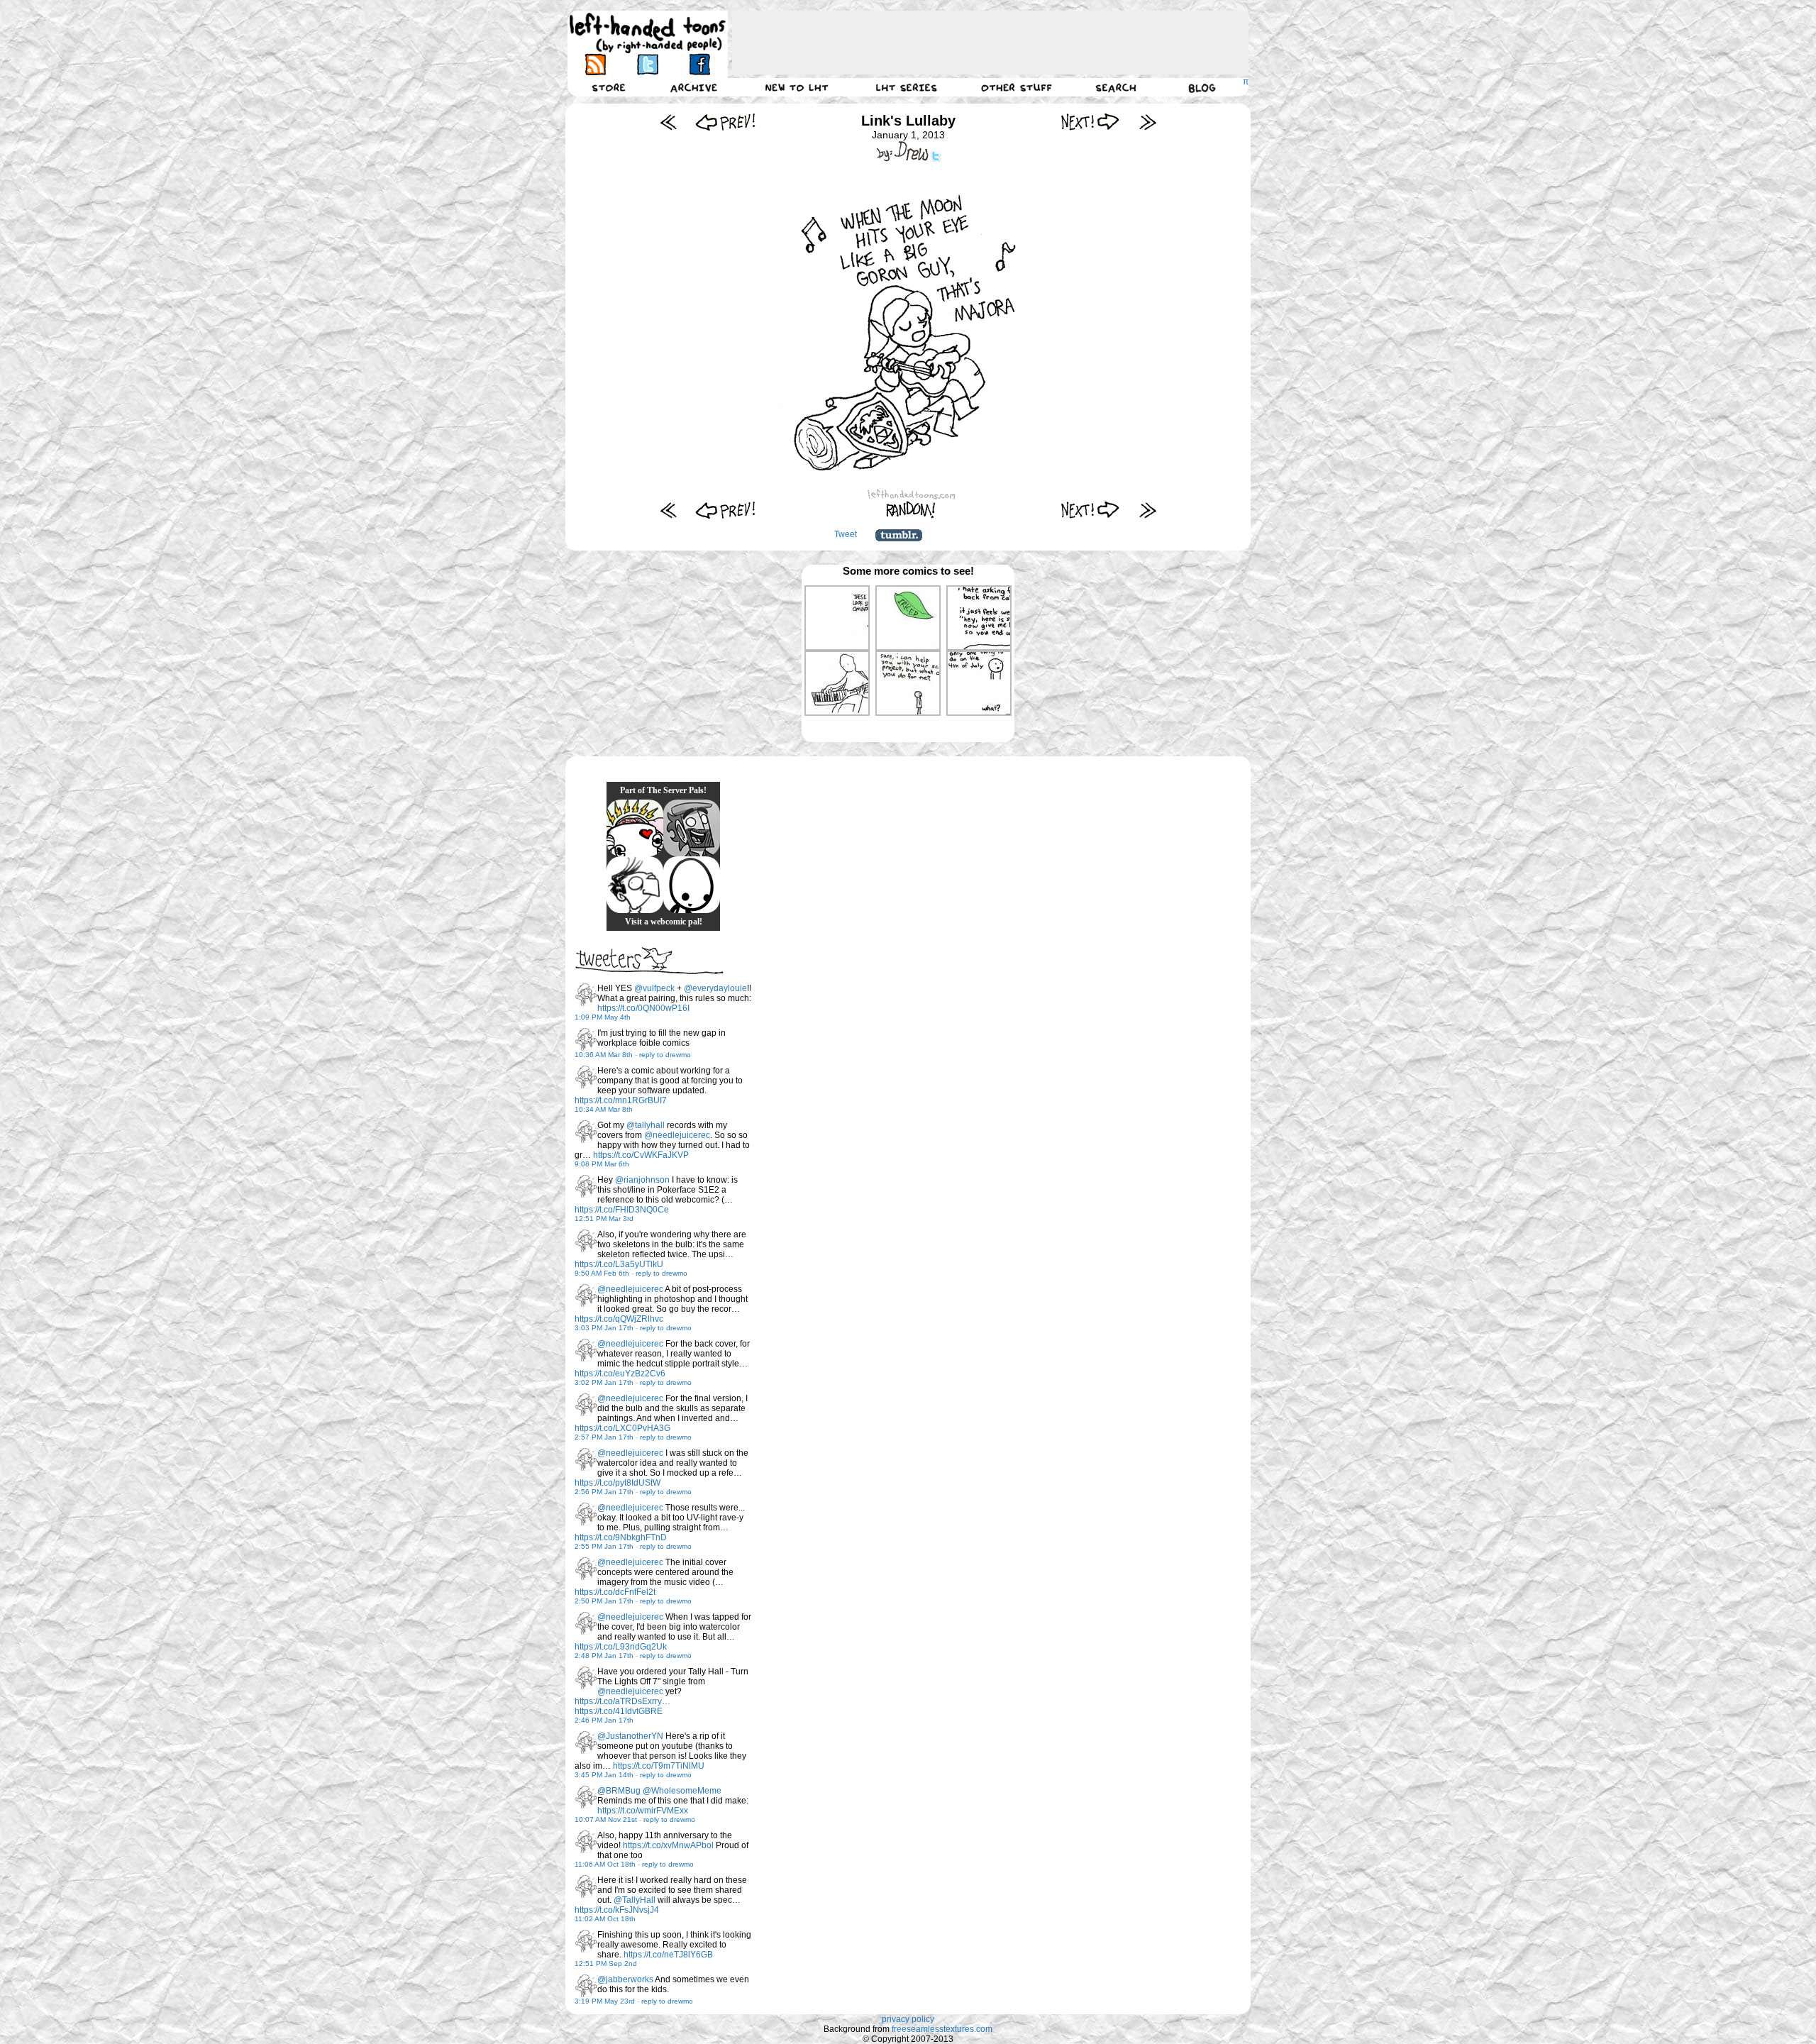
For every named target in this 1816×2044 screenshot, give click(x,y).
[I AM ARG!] (692, 828)
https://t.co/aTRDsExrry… (622, 1701)
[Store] (609, 87)
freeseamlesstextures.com (942, 2029)
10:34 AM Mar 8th (604, 1109)
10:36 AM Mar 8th (604, 1055)
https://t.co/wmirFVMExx (643, 1811)
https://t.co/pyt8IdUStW (618, 1483)
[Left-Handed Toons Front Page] (648, 33)
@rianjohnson (642, 1180)
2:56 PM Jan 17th (604, 1492)
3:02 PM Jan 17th (604, 1382)
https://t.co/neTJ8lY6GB (668, 1955)
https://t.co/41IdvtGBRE (619, 1711)
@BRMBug (619, 1791)
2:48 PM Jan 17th (604, 1656)
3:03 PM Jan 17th (604, 1328)
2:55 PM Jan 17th (604, 1546)
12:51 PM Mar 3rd (604, 1219)
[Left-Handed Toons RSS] (596, 64)
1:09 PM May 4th (603, 1017)
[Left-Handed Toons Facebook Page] (699, 64)
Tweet (846, 534)
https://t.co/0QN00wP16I (643, 1008)
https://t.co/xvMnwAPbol (668, 1845)
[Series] (907, 87)
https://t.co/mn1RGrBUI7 (621, 1100)
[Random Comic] (911, 510)
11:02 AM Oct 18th (605, 1919)
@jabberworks (625, 1979)
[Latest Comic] (1147, 122)
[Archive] (694, 87)
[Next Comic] (1091, 122)
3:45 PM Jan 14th (604, 1775)
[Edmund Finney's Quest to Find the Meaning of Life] (635, 885)
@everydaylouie (715, 988)
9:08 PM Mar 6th (602, 1164)
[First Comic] (669, 122)
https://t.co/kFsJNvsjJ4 (617, 1910)
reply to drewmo (665, 1055)
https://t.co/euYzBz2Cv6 (620, 1374)
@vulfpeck (654, 988)
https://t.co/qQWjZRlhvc (619, 1319)
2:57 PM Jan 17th (604, 1437)
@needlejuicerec (677, 1135)
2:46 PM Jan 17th (604, 1720)
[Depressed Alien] (692, 885)
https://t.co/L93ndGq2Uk (621, 1647)
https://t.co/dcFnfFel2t (615, 1592)
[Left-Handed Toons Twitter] (647, 64)
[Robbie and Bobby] (635, 828)
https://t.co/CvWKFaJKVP (641, 1155)
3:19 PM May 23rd (605, 2001)
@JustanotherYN (630, 1736)
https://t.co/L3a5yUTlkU (619, 1264)
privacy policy (908, 2019)
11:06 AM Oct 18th (605, 1864)
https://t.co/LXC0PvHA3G (622, 1428)
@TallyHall (635, 1900)
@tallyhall (646, 1125)
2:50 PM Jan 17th (604, 1601)
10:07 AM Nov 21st (606, 1819)
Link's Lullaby (908, 121)
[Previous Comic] (725, 122)
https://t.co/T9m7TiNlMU (659, 1766)
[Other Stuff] (1017, 87)
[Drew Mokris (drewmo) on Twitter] (586, 995)
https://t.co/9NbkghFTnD (621, 1537)
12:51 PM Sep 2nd (606, 1963)
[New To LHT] (797, 87)
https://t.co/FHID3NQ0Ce (622, 1210)
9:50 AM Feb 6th (602, 1273)
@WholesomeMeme (682, 1791)
